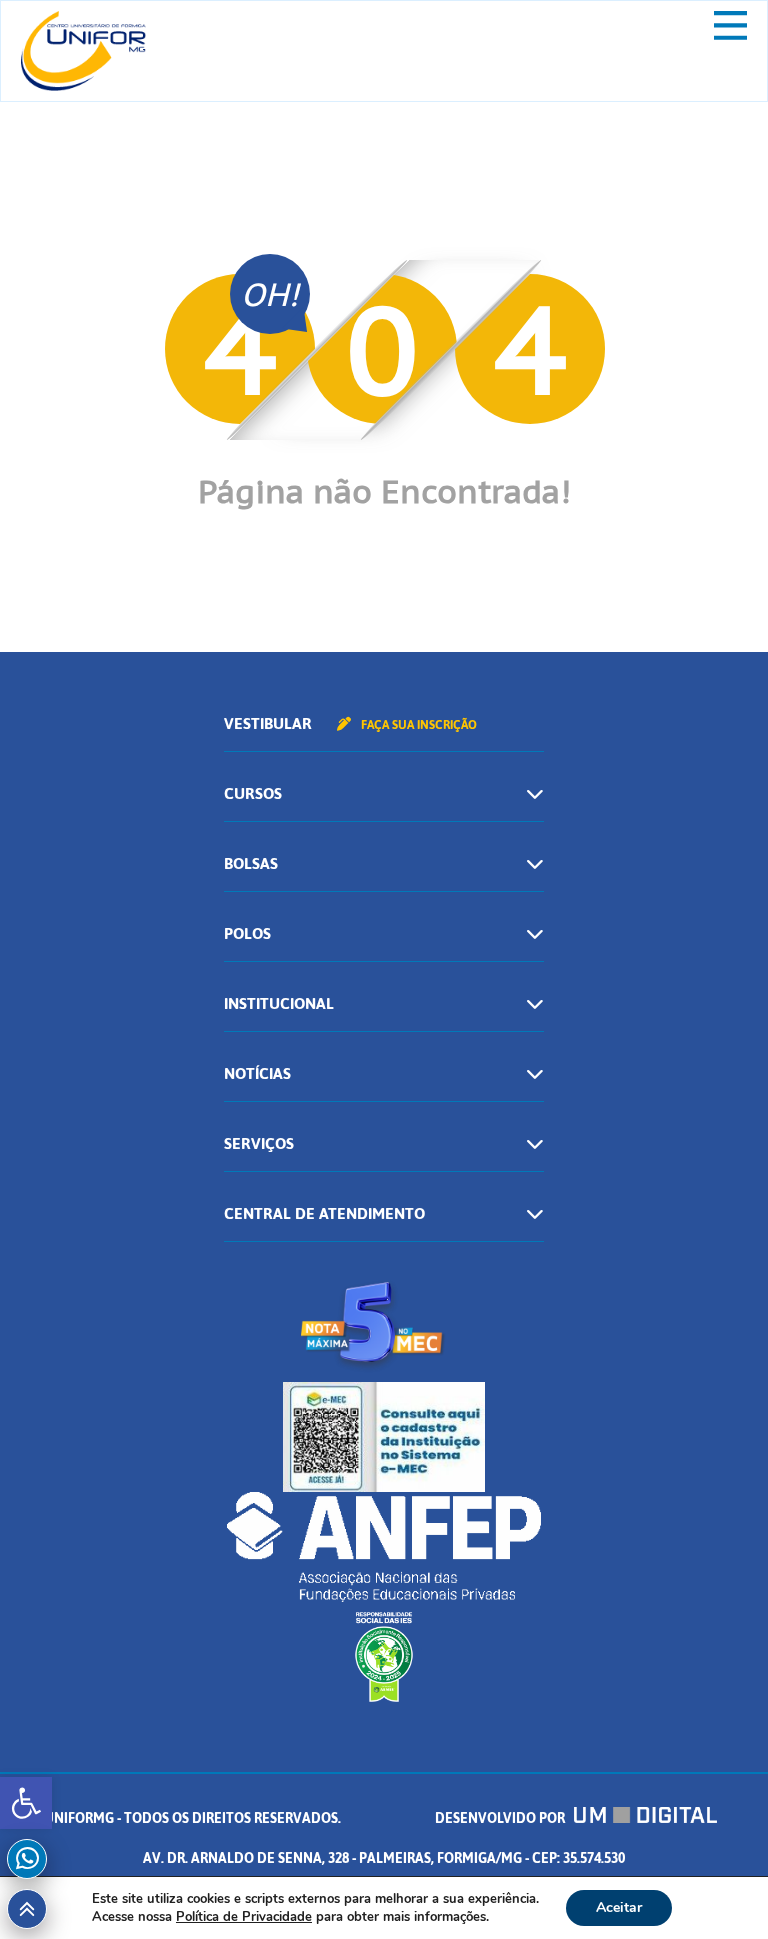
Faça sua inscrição (417, 725)
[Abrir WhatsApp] (718, 1888)
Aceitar (619, 1907)
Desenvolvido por (501, 1818)
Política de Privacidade (244, 1917)
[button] (26, 1803)
